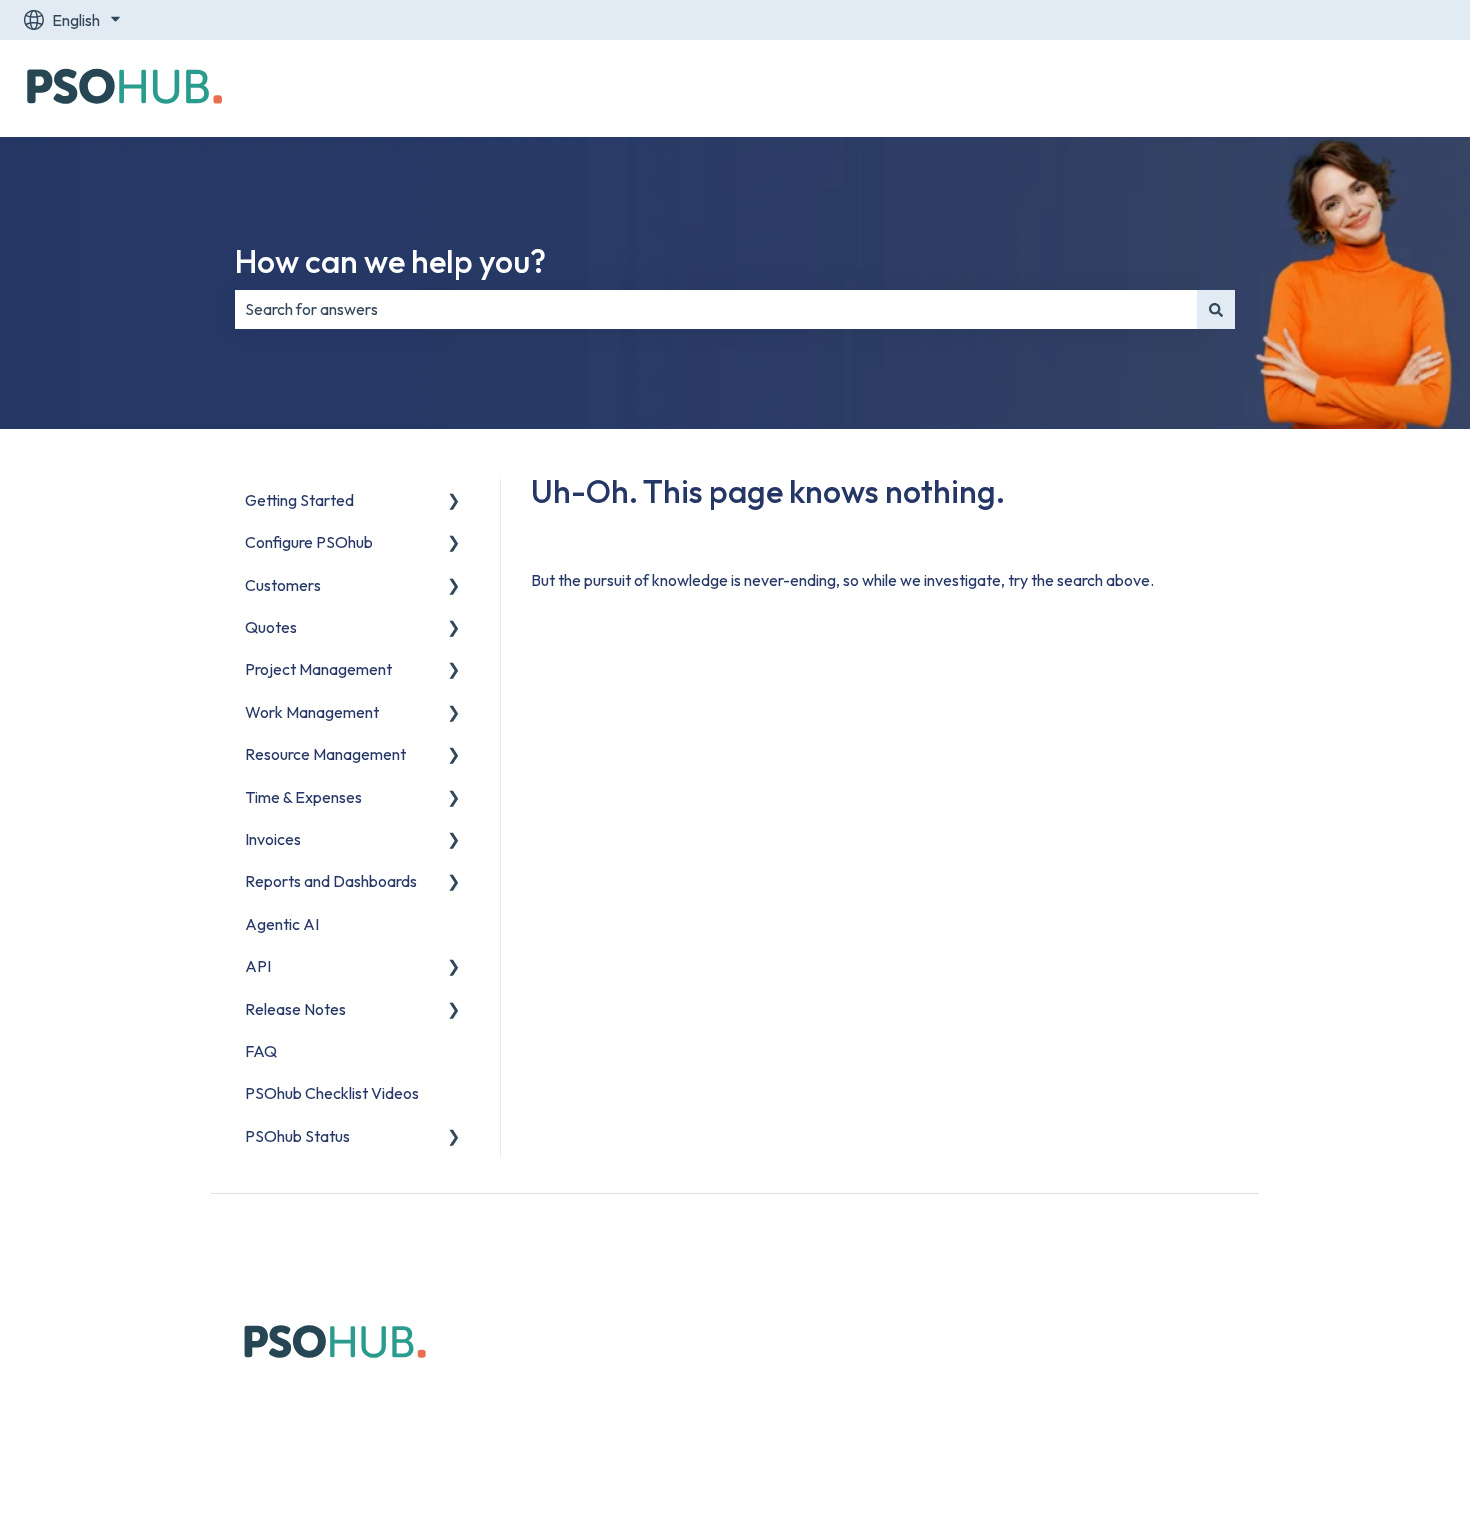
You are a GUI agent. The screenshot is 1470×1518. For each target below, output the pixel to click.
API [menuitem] (258, 966)
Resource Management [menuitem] (325, 754)
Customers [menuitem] (283, 585)
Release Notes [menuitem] (295, 1009)
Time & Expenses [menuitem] (303, 797)
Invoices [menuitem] (273, 839)
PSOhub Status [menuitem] (297, 1136)
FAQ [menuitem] (261, 1051)
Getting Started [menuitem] (299, 500)
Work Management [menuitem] (312, 712)
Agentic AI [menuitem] (282, 924)
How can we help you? (390, 261)
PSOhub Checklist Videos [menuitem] (332, 1093)
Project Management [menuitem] (318, 669)
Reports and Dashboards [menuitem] (331, 881)
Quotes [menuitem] (271, 627)
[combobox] (716, 309)
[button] (454, 501)
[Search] (1216, 309)
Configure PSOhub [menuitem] (309, 542)
